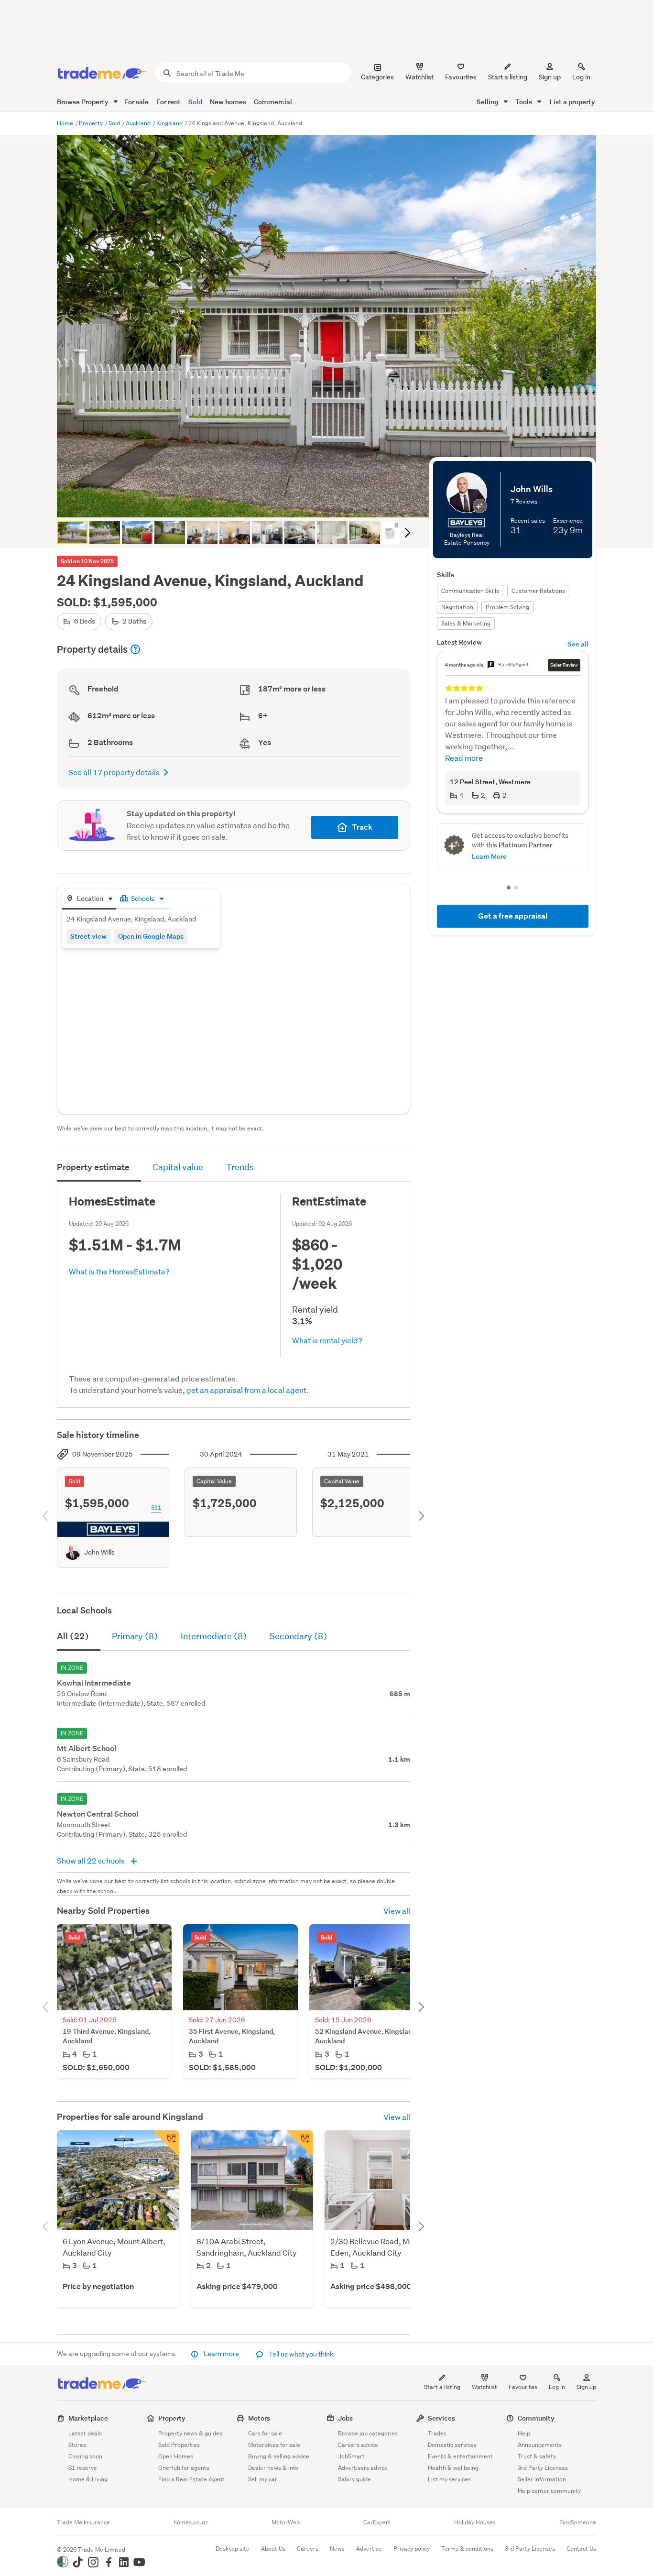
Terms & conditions (467, 2549)
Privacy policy (412, 2549)
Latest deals (85, 2433)
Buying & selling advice (279, 2456)
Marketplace (88, 2418)
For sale (136, 102)
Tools (524, 102)
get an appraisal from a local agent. (248, 1390)
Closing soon (85, 2456)
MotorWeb (286, 2522)
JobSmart (351, 2456)
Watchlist (484, 2387)
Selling (488, 102)
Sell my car (263, 2479)
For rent (169, 102)
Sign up (550, 77)
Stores (77, 2445)
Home (66, 123)
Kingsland (170, 123)
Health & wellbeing (453, 2468)
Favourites (523, 2387)
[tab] (89, 899)
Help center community (549, 2491)
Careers (308, 2549)
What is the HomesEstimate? (119, 1271)
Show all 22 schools (92, 1860)
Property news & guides (190, 2433)
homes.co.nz (191, 2522)
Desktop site (233, 2549)
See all (578, 644)
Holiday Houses (475, 2522)
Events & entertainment (460, 2456)
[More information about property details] (135, 649)
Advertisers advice (363, 2468)
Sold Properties (179, 2445)
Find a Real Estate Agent (191, 2479)
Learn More (489, 856)
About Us (273, 2549)
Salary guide (354, 2479)
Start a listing (442, 2387)
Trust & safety (537, 2456)
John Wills (99, 1552)
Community (536, 2418)
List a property (572, 102)
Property (92, 123)
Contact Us (581, 2549)
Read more (464, 758)
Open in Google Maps (151, 936)
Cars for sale (265, 2433)
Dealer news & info (273, 2468)
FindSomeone (578, 2522)
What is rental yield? (327, 1340)
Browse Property (83, 102)
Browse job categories (368, 2433)
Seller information (542, 2479)
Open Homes (176, 2456)
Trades (437, 2433)
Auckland (139, 123)
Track (362, 827)
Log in (581, 77)
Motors (259, 2418)
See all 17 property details (114, 772)
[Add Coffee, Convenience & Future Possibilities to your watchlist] (166, 2144)
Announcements (540, 2445)
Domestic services (452, 2445)
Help (524, 2433)
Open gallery (332, 502)
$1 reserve (83, 2468)
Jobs (345, 2418)
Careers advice (358, 2445)
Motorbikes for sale (274, 2445)
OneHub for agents (184, 2468)
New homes (228, 102)
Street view (88, 936)
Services (441, 2418)
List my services (449, 2479)
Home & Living (88, 2479)
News (337, 2549)
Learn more (221, 2354)
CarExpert (377, 2522)
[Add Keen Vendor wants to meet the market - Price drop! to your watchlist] (300, 2144)
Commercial (273, 102)
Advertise (369, 2549)
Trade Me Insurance (83, 2522)
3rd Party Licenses (543, 2468)
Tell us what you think (300, 2354)
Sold (195, 102)
